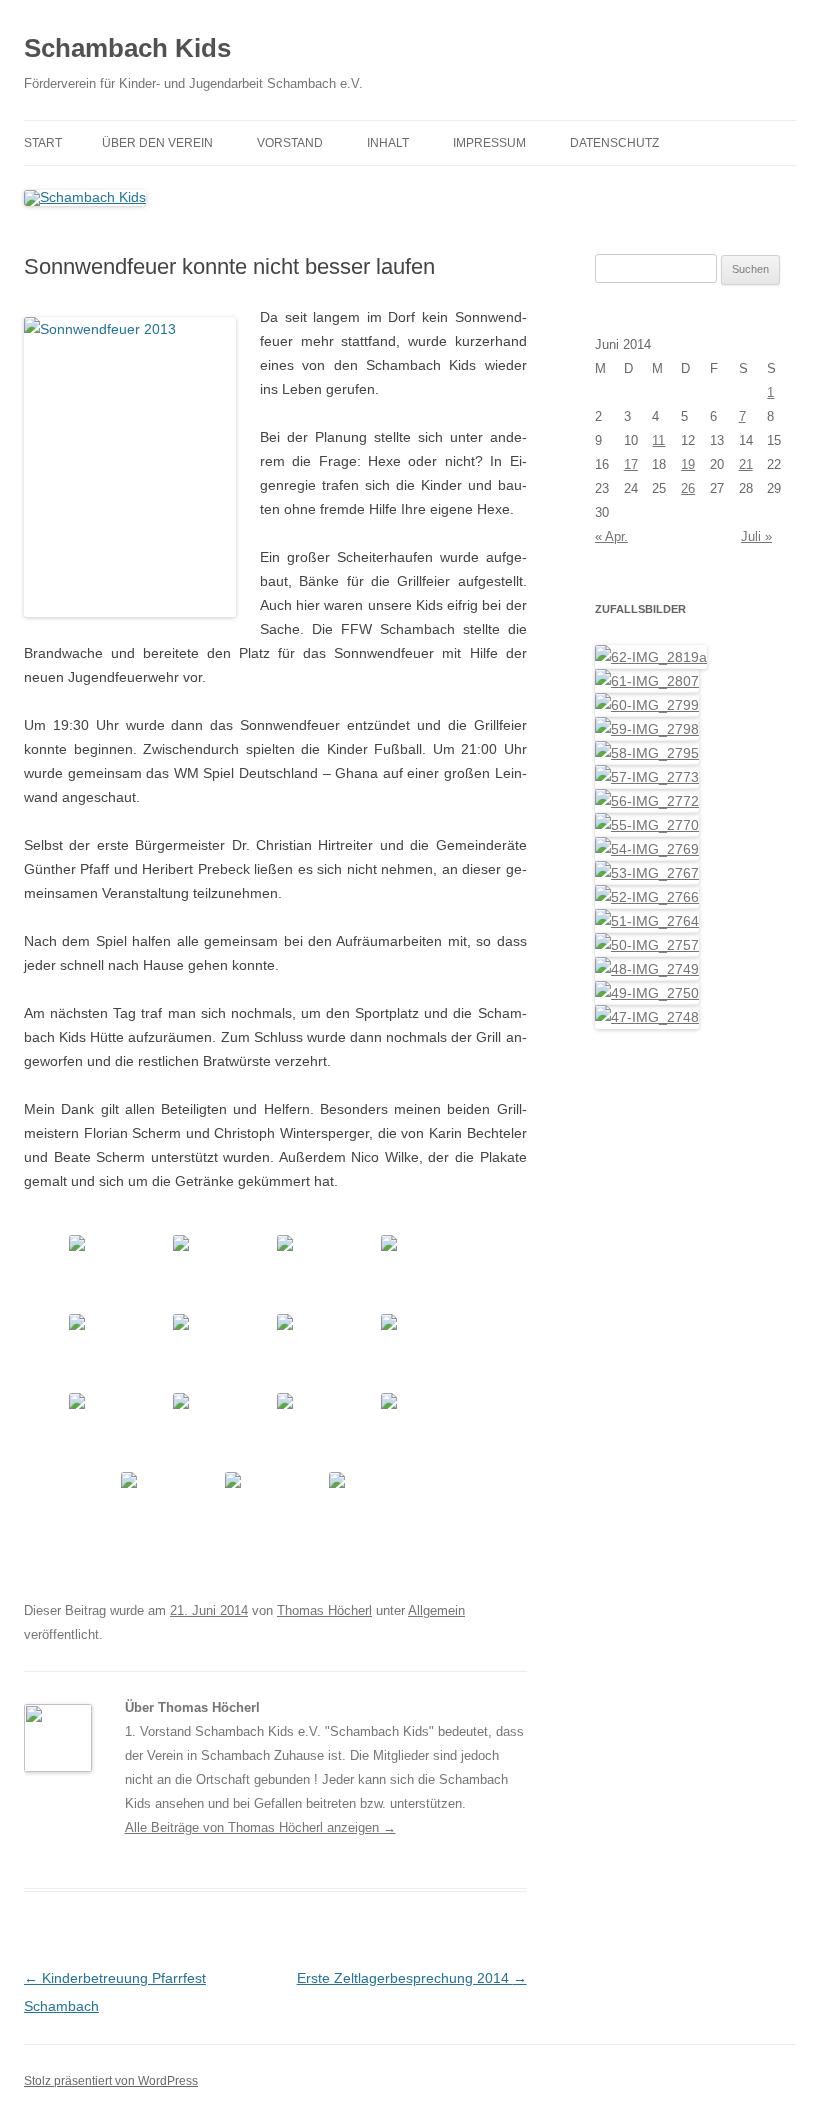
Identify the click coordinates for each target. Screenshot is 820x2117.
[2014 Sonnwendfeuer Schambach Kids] (119, 1272)
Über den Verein (157, 143)
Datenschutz (614, 143)
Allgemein (436, 1610)
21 (746, 464)
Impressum (489, 143)
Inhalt (388, 143)
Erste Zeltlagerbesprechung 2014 (412, 1978)
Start (43, 143)
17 (631, 464)
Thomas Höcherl (324, 1610)
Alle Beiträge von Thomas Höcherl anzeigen (260, 1827)
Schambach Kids (127, 48)
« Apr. (611, 536)
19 (688, 464)
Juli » (756, 536)
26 (688, 488)
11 (658, 440)
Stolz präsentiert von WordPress (111, 2081)
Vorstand (290, 143)
